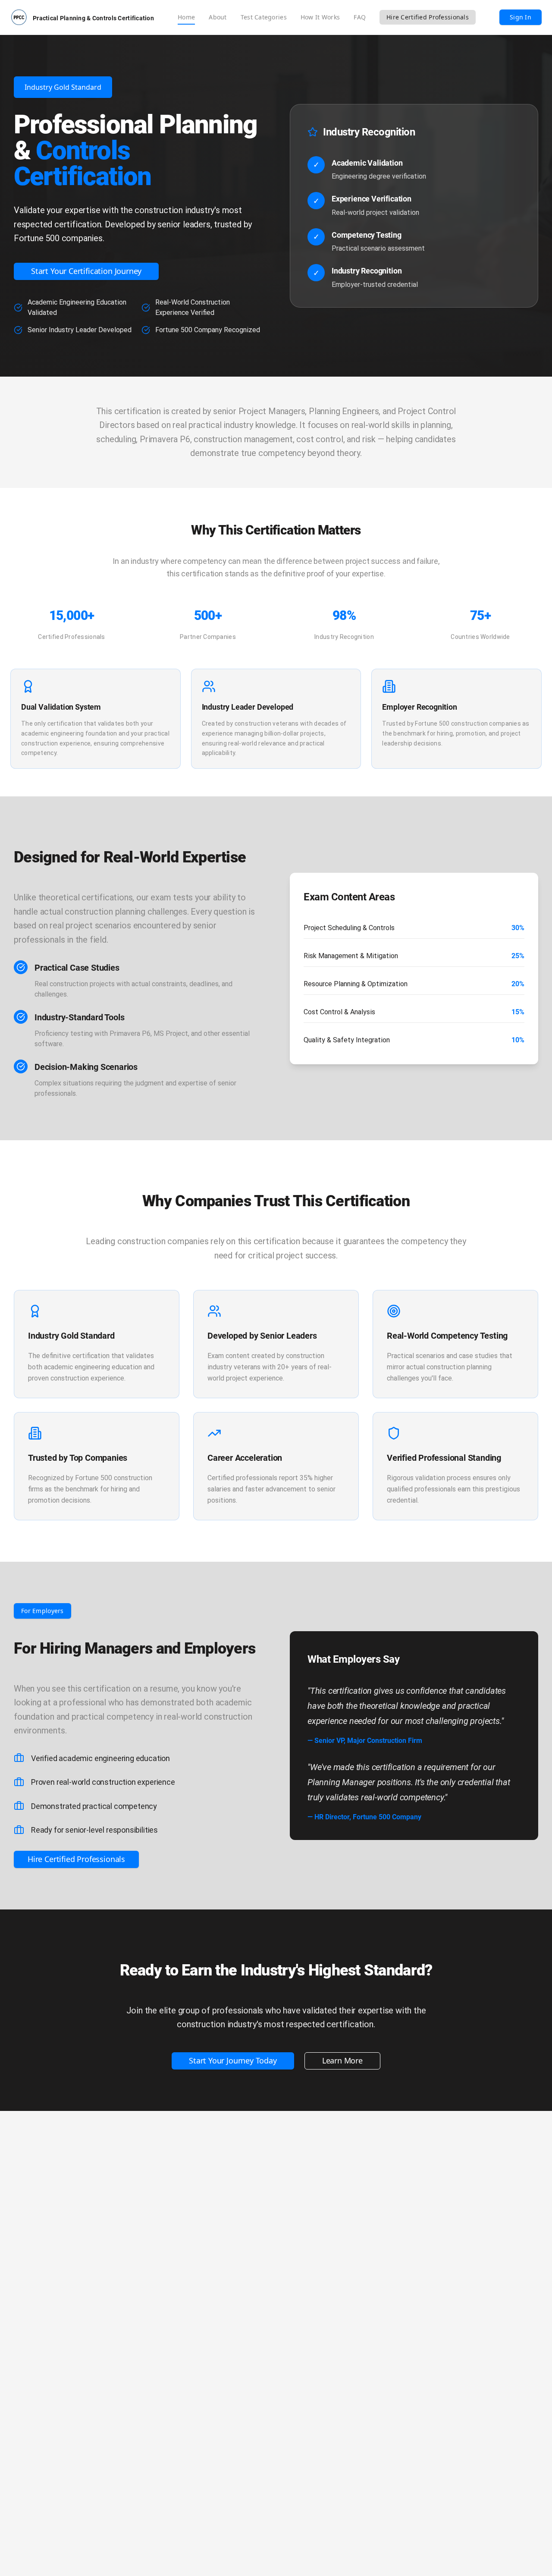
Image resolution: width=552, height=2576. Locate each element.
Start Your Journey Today (233, 2060)
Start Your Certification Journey (86, 271)
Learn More (342, 2060)
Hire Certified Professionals (428, 17)
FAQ (360, 17)
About (218, 17)
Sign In (521, 17)
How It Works (320, 17)
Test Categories (264, 17)
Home (186, 17)
